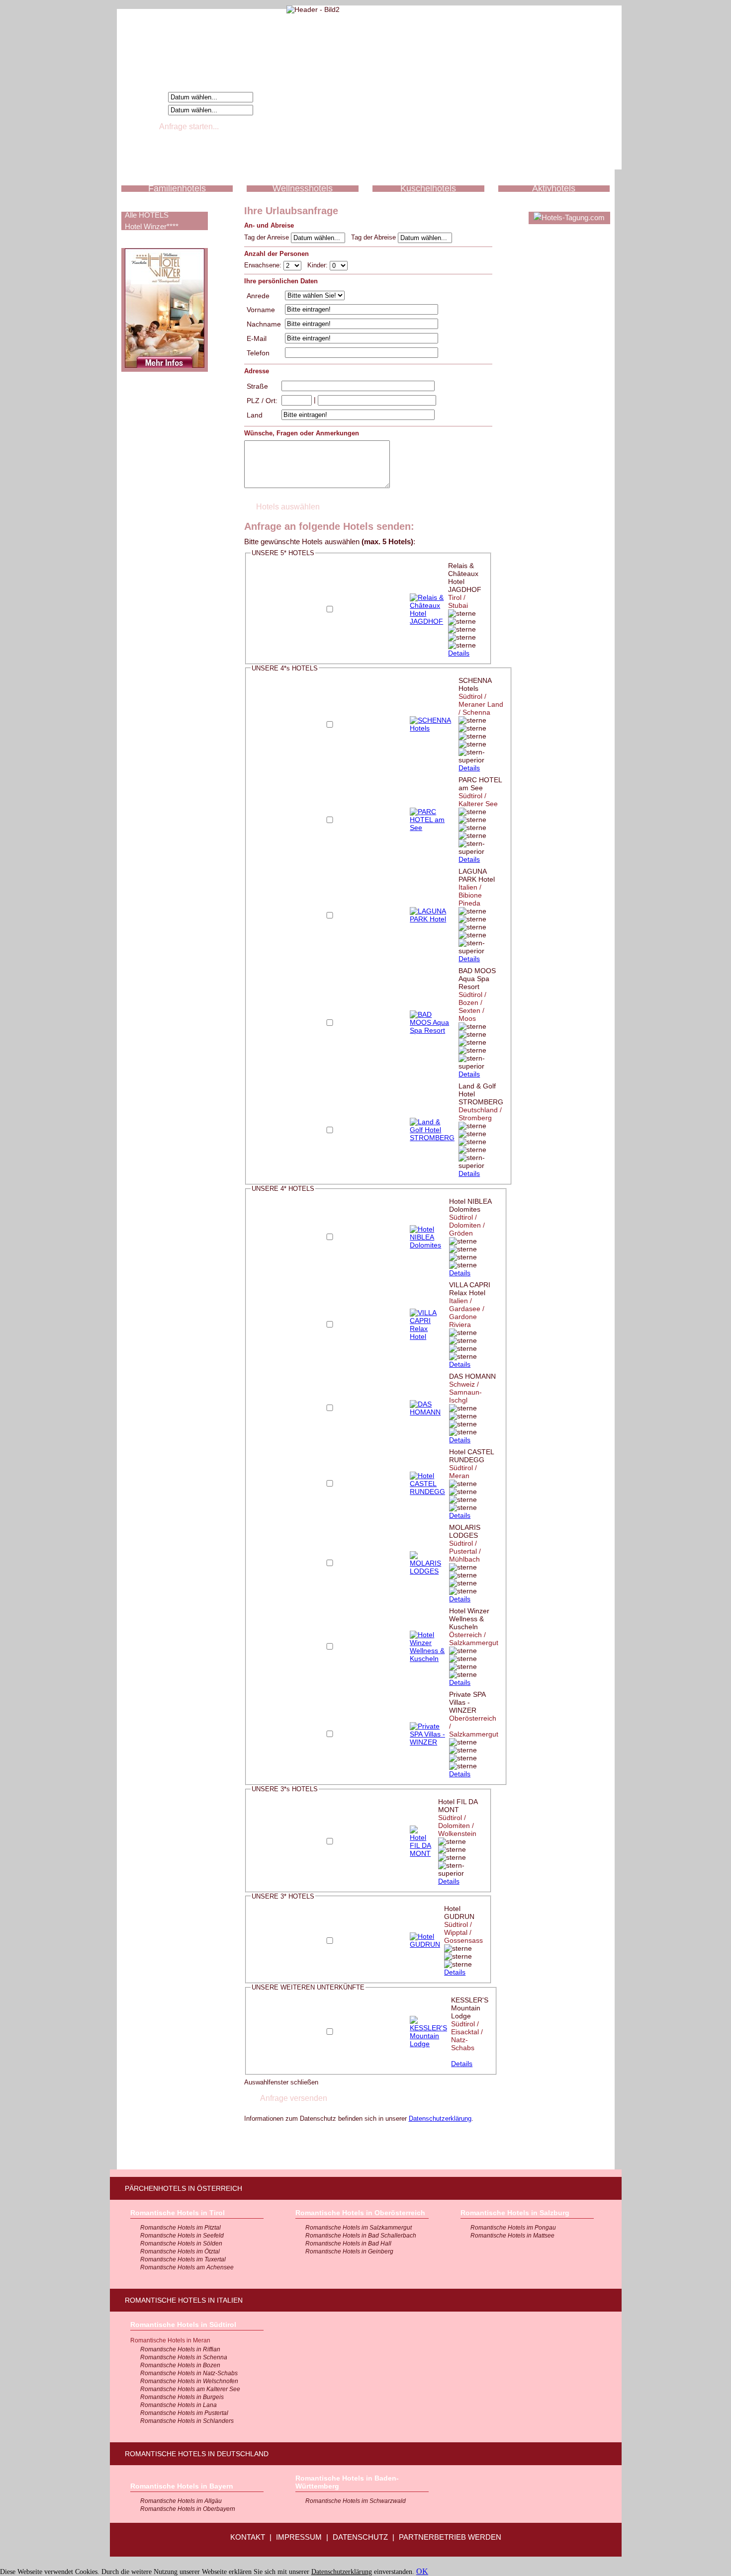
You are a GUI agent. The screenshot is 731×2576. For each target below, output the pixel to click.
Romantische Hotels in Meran (170, 2340)
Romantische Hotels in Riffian (180, 2349)
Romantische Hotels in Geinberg (349, 2251)
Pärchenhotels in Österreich (183, 2188)
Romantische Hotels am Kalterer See (190, 2389)
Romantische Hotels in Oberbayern (188, 2509)
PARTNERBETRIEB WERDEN (450, 2537)
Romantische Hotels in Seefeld (182, 2236)
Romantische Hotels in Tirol (178, 2213)
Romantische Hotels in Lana (179, 2405)
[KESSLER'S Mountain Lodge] (428, 2044)
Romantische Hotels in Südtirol (183, 2325)
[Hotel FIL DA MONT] (422, 1853)
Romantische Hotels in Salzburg (515, 2213)
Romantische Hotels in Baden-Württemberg (347, 2482)
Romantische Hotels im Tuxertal (183, 2259)
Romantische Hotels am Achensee (187, 2267)
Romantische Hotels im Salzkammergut (359, 2228)
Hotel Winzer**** (152, 226)
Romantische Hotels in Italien (184, 2300)
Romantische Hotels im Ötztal (180, 2251)
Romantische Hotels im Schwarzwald (356, 2501)
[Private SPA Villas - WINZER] (427, 1742)
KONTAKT (248, 2537)
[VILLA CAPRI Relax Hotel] (427, 1336)
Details (459, 653)
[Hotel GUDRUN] (425, 1944)
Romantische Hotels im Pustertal (184, 2413)
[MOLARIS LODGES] (427, 1571)
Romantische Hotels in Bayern (182, 2486)
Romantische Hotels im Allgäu (181, 2501)
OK (422, 2571)
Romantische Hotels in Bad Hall (348, 2244)
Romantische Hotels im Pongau (513, 2228)
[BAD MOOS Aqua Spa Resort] (432, 1030)
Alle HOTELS (147, 215)
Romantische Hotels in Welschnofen (189, 2381)
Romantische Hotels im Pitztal (181, 2228)
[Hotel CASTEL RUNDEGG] (427, 1492)
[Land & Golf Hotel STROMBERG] (432, 1138)
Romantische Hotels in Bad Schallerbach (361, 2236)
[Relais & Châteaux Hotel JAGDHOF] (427, 621)
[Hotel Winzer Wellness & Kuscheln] (427, 1659)
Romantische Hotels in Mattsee (512, 2236)
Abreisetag (146, 109)
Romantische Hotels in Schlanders (187, 2421)
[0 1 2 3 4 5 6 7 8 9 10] (339, 265)
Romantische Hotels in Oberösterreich (360, 2213)
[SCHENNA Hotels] (432, 728)
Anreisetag (146, 96)
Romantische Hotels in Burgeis (182, 2397)
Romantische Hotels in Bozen (180, 2365)
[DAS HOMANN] (427, 1412)
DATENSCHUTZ (360, 2537)
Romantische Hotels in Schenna (184, 2357)
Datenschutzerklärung (440, 2119)
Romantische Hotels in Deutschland (197, 2454)
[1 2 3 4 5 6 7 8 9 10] (293, 265)
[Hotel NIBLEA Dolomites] (427, 1245)
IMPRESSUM (299, 2537)
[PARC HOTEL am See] (432, 828)
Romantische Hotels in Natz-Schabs (189, 2373)
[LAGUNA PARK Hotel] (432, 919)
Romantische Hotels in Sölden (181, 2244)
